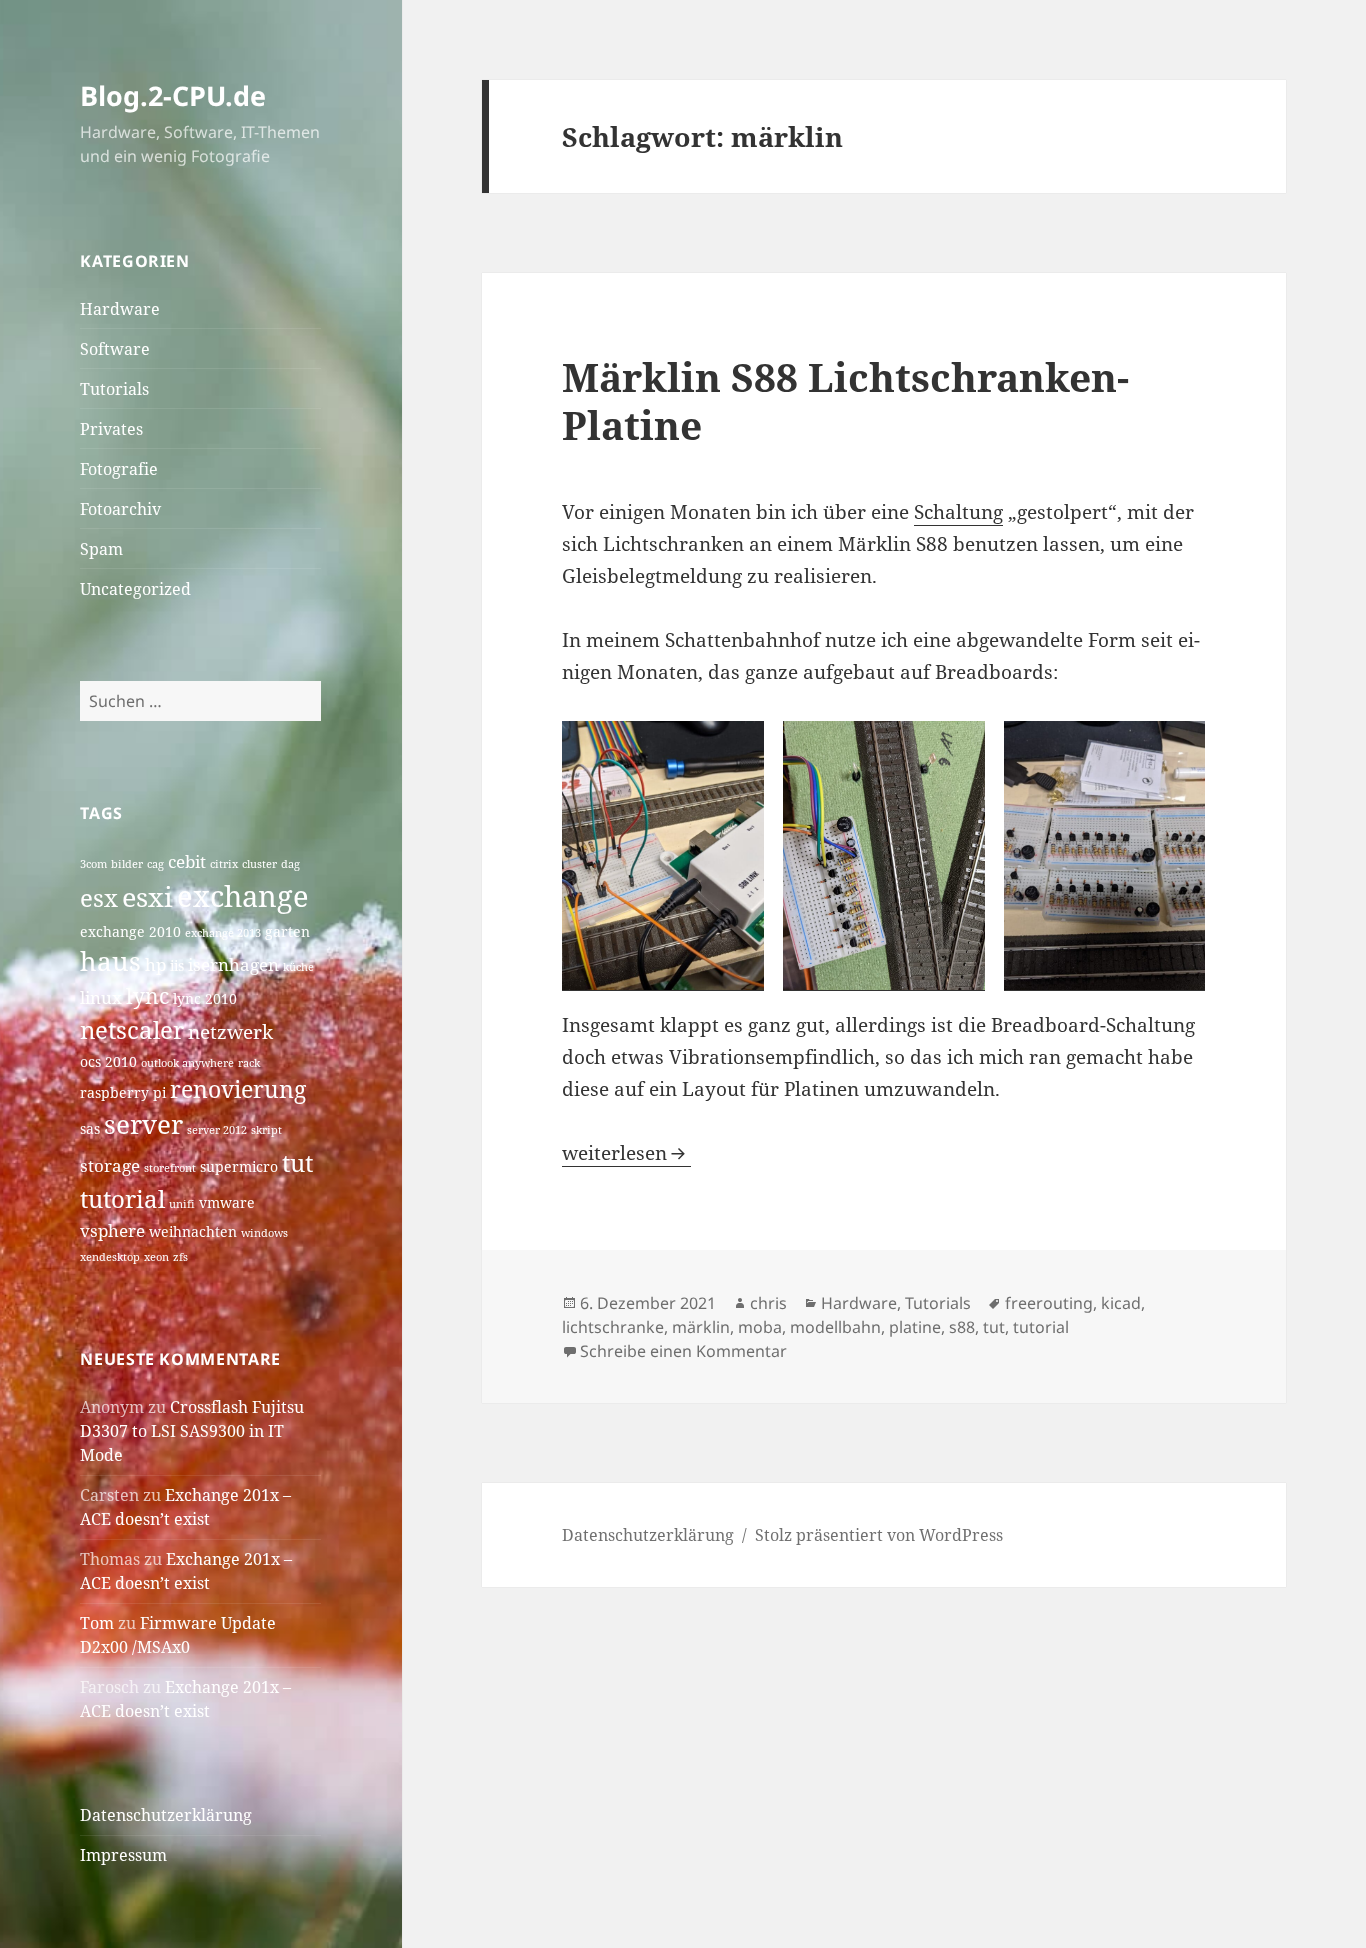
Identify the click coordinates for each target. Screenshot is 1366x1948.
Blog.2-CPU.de (173, 95)
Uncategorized (135, 589)
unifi (182, 1204)
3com (93, 864)
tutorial (122, 1198)
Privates (111, 429)
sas (90, 1128)
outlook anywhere (187, 1063)
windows (264, 1233)
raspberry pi (123, 1092)
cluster (259, 864)
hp (155, 964)
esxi (147, 896)
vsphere (112, 1230)
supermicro (239, 1166)
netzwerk (230, 1032)
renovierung (238, 1089)
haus (110, 961)
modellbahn (835, 1327)
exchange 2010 (130, 931)
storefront (170, 1168)
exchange (243, 896)
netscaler (132, 1029)
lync (147, 996)
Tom (97, 1623)
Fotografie (119, 469)
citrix (224, 864)
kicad (1121, 1303)
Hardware (120, 309)
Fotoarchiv (120, 509)
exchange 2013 (223, 933)
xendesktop (110, 1257)
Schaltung (958, 512)
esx (99, 897)
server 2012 (217, 1130)
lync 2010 (205, 998)
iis (177, 965)
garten (287, 931)
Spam (101, 549)
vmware (227, 1202)
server (143, 1124)
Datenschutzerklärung (166, 1815)
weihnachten (193, 1231)
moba (760, 1327)
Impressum (123, 1855)
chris (768, 1303)
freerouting (1049, 1303)
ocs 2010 (108, 1061)
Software (115, 349)
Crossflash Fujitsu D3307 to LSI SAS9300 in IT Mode (192, 1431)
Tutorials (114, 389)
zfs (180, 1257)
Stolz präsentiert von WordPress (879, 1535)
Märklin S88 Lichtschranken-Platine (845, 400)
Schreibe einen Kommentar (683, 1351)
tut (297, 1162)
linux (101, 997)
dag (290, 864)
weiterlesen (626, 1153)
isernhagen (233, 964)
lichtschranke (613, 1327)
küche (298, 967)
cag (155, 864)
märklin (701, 1327)
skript (266, 1130)
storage (110, 1165)
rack (249, 1063)
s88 (962, 1327)
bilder (127, 864)
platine (915, 1327)
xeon (156, 1257)
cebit (187, 861)
